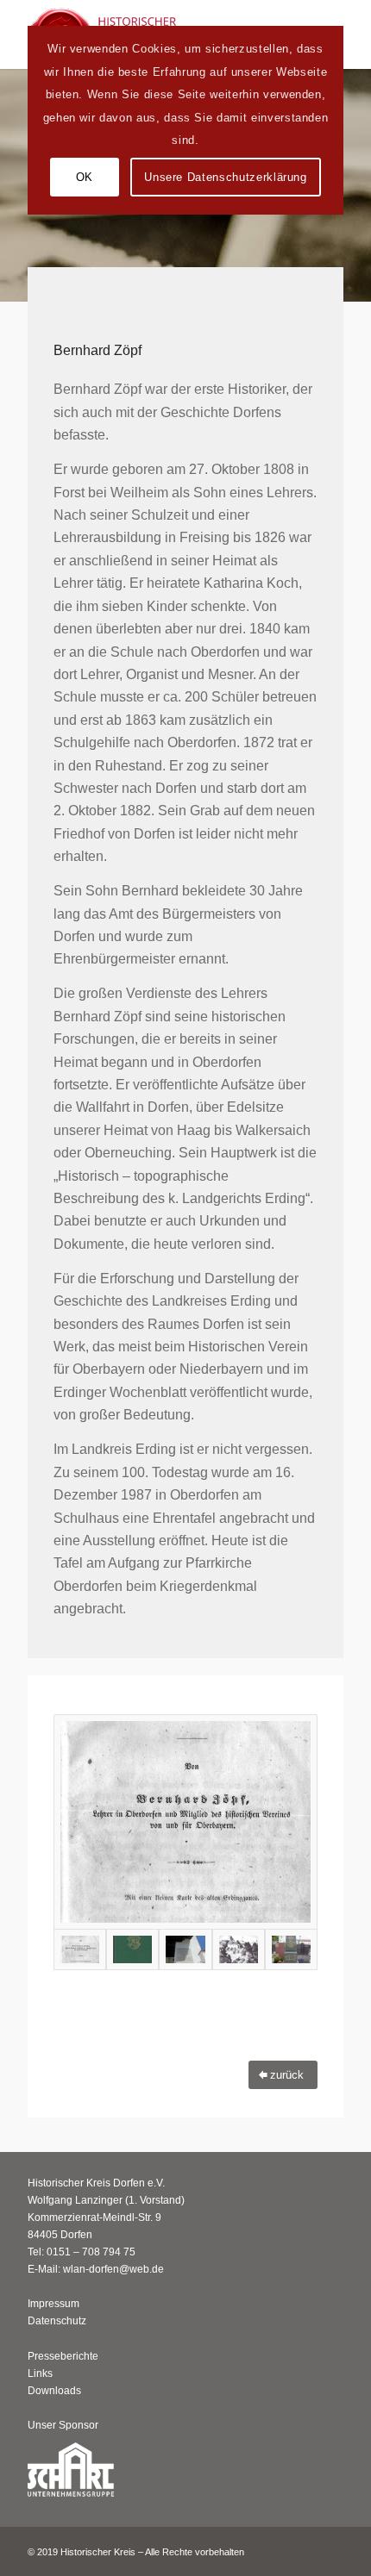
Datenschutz (57, 2321)
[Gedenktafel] (185, 1949)
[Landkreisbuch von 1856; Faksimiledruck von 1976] (132, 1949)
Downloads (54, 2391)
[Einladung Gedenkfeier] (239, 1949)
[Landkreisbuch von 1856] (185, 1822)
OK (85, 177)
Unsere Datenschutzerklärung (226, 177)
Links (40, 2373)
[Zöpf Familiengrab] (291, 1949)
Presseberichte (63, 2356)
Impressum (53, 2304)
